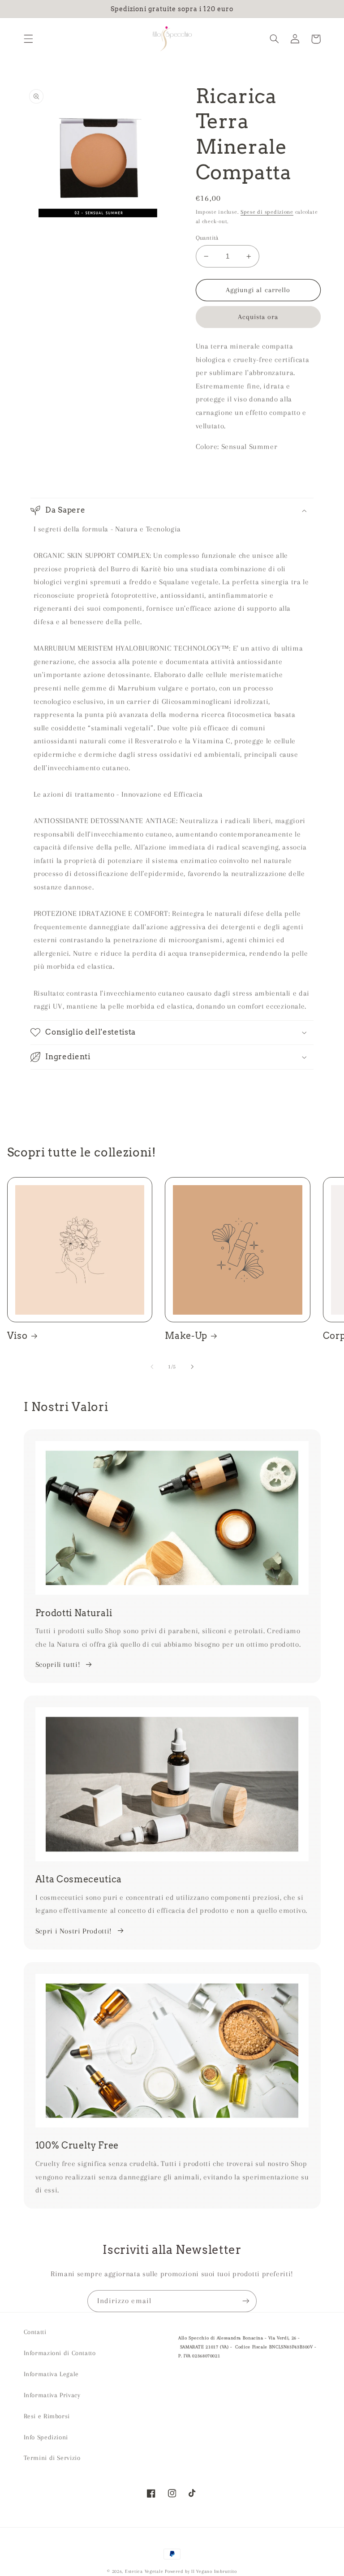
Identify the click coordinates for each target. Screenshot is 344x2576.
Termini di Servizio (52, 2458)
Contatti (35, 2332)
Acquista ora (258, 317)
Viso (17, 1336)
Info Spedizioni (46, 2437)
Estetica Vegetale (145, 2571)
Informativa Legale (51, 2374)
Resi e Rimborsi (47, 2416)
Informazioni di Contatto (60, 2353)
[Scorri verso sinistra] (152, 1367)
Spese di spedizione (267, 212)
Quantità (207, 238)
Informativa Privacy (52, 2395)
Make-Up (186, 1336)
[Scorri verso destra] (192, 1367)
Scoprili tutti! (58, 1664)
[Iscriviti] (246, 2301)
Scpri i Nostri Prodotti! (74, 1931)
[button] (28, 39)
